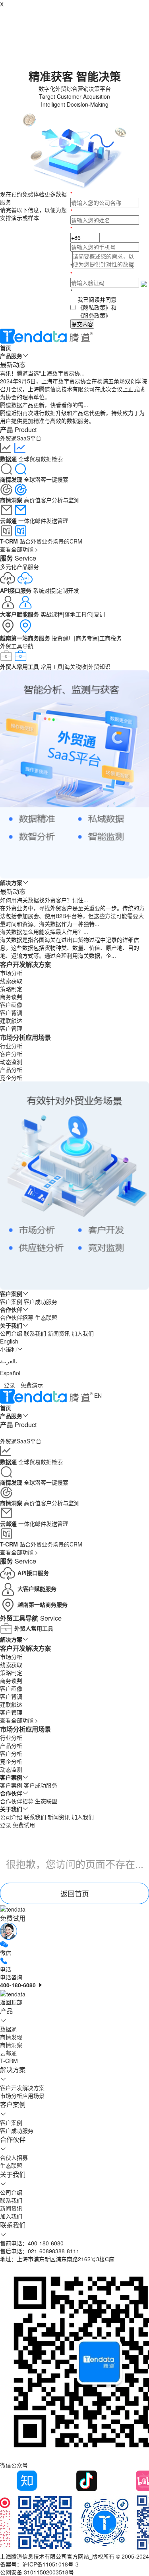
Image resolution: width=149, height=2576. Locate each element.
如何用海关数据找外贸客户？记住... (44, 900)
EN (98, 1395)
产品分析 (11, 1070)
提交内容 (82, 324)
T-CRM (9, 2061)
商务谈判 (11, 997)
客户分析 (11, 1054)
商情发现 (11, 2037)
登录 (10, 1385)
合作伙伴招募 (17, 1317)
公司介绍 (11, 1333)
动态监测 (11, 1062)
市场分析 (11, 973)
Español (10, 1373)
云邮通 (8, 2053)
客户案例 (11, 1301)
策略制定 (11, 989)
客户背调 (11, 1012)
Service (18, 558)
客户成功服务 (41, 1301)
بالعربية (9, 1361)
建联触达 (11, 1020)
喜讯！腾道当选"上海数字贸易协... (42, 373)
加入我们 (83, 1333)
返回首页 (75, 1893)
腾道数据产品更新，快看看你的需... (44, 405)
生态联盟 (46, 1317)
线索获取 (11, 981)
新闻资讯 (59, 1333)
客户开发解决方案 (25, 964)
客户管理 (11, 1028)
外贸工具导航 (17, 646)
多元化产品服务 (19, 566)
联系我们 (35, 1333)
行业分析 (11, 1046)
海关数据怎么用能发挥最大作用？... (44, 932)
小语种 (8, 1349)
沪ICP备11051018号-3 (50, 2564)
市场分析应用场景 (25, 1037)
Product (18, 429)
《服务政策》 (94, 315)
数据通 (8, 2029)
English (9, 1341)
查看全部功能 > (19, 549)
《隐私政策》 (94, 307)
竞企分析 (11, 1077)
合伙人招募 (14, 2157)
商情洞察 (11, 2045)
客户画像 (11, 1005)
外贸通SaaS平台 (21, 438)
